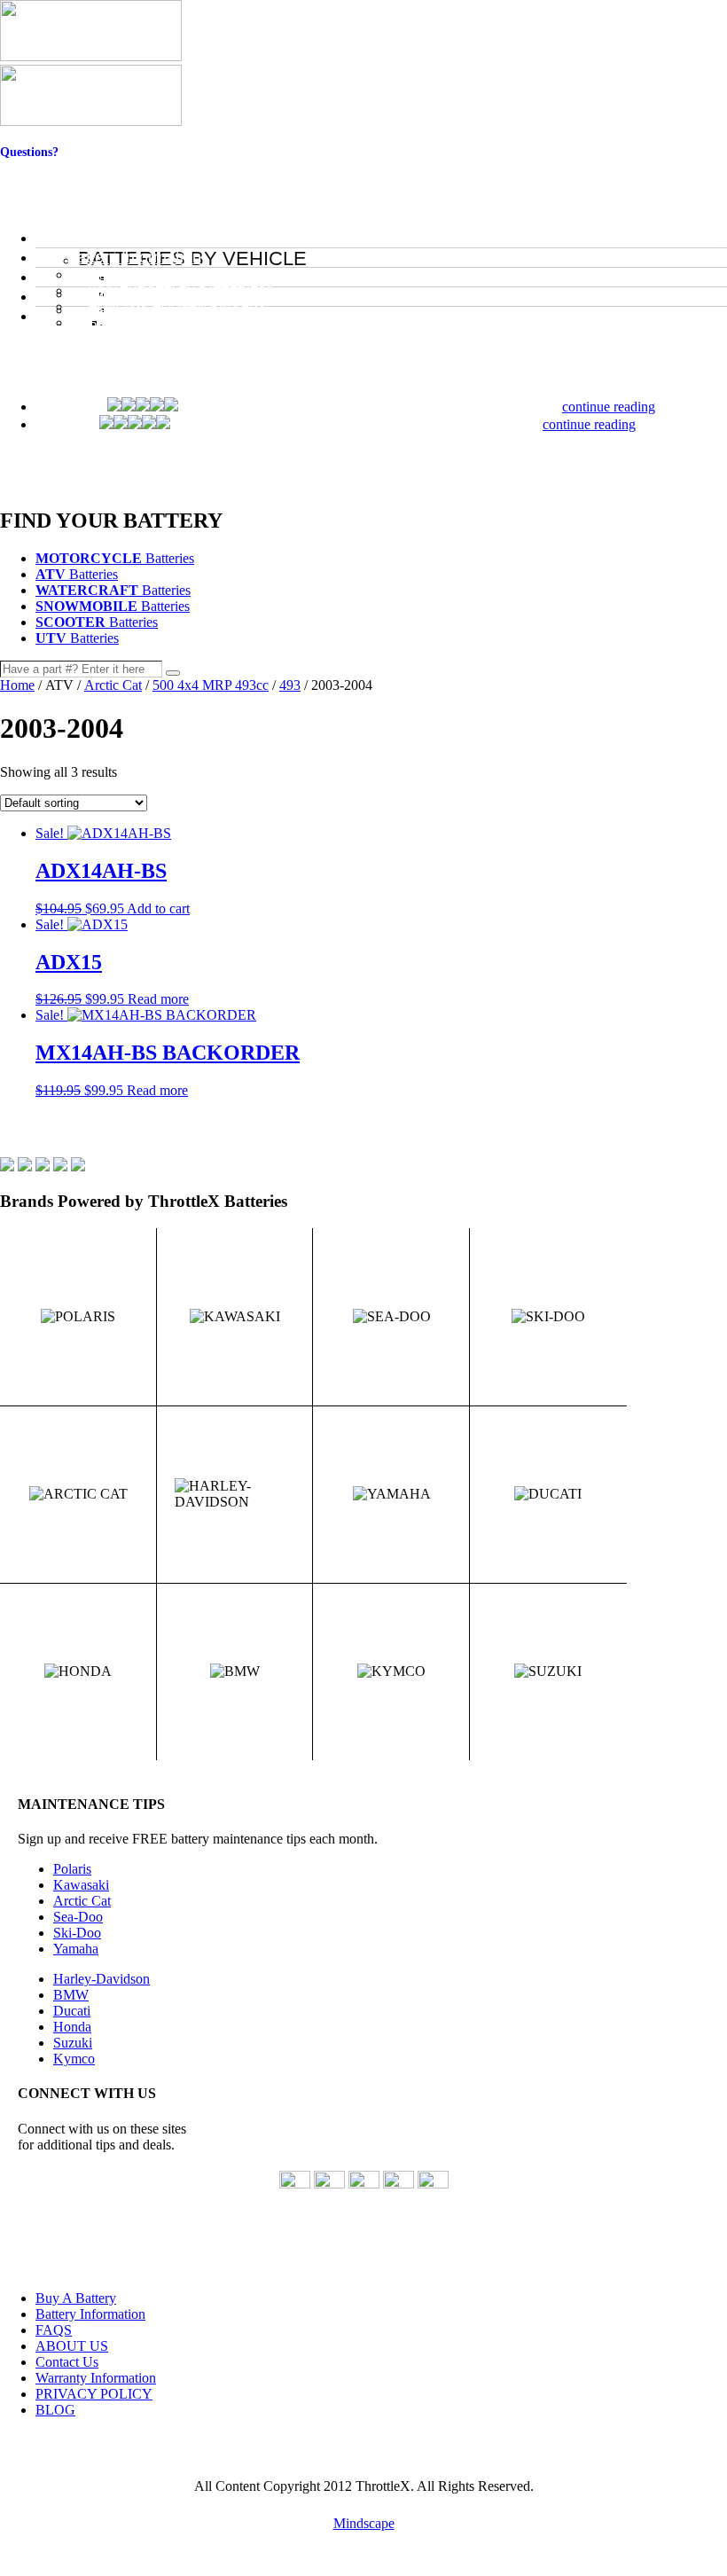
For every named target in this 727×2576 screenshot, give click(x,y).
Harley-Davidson (102, 1979)
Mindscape (364, 2523)
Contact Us (30, 166)
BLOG (55, 2410)
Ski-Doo (77, 1933)
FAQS (54, 2330)
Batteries (115, 558)
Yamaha (76, 1949)
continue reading (609, 407)
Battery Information (90, 2314)
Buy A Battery (76, 2298)
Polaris (72, 1869)
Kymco (74, 2059)
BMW (71, 1995)
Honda (72, 2027)
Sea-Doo (78, 1917)
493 (290, 685)
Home (17, 685)
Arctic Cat (113, 685)
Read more (158, 999)
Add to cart (158, 908)
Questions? (29, 152)
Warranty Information (96, 2378)
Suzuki (73, 2043)
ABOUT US (72, 2346)
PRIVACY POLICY (94, 2394)
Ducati (72, 2011)
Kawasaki (81, 1885)
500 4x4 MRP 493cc (211, 685)
